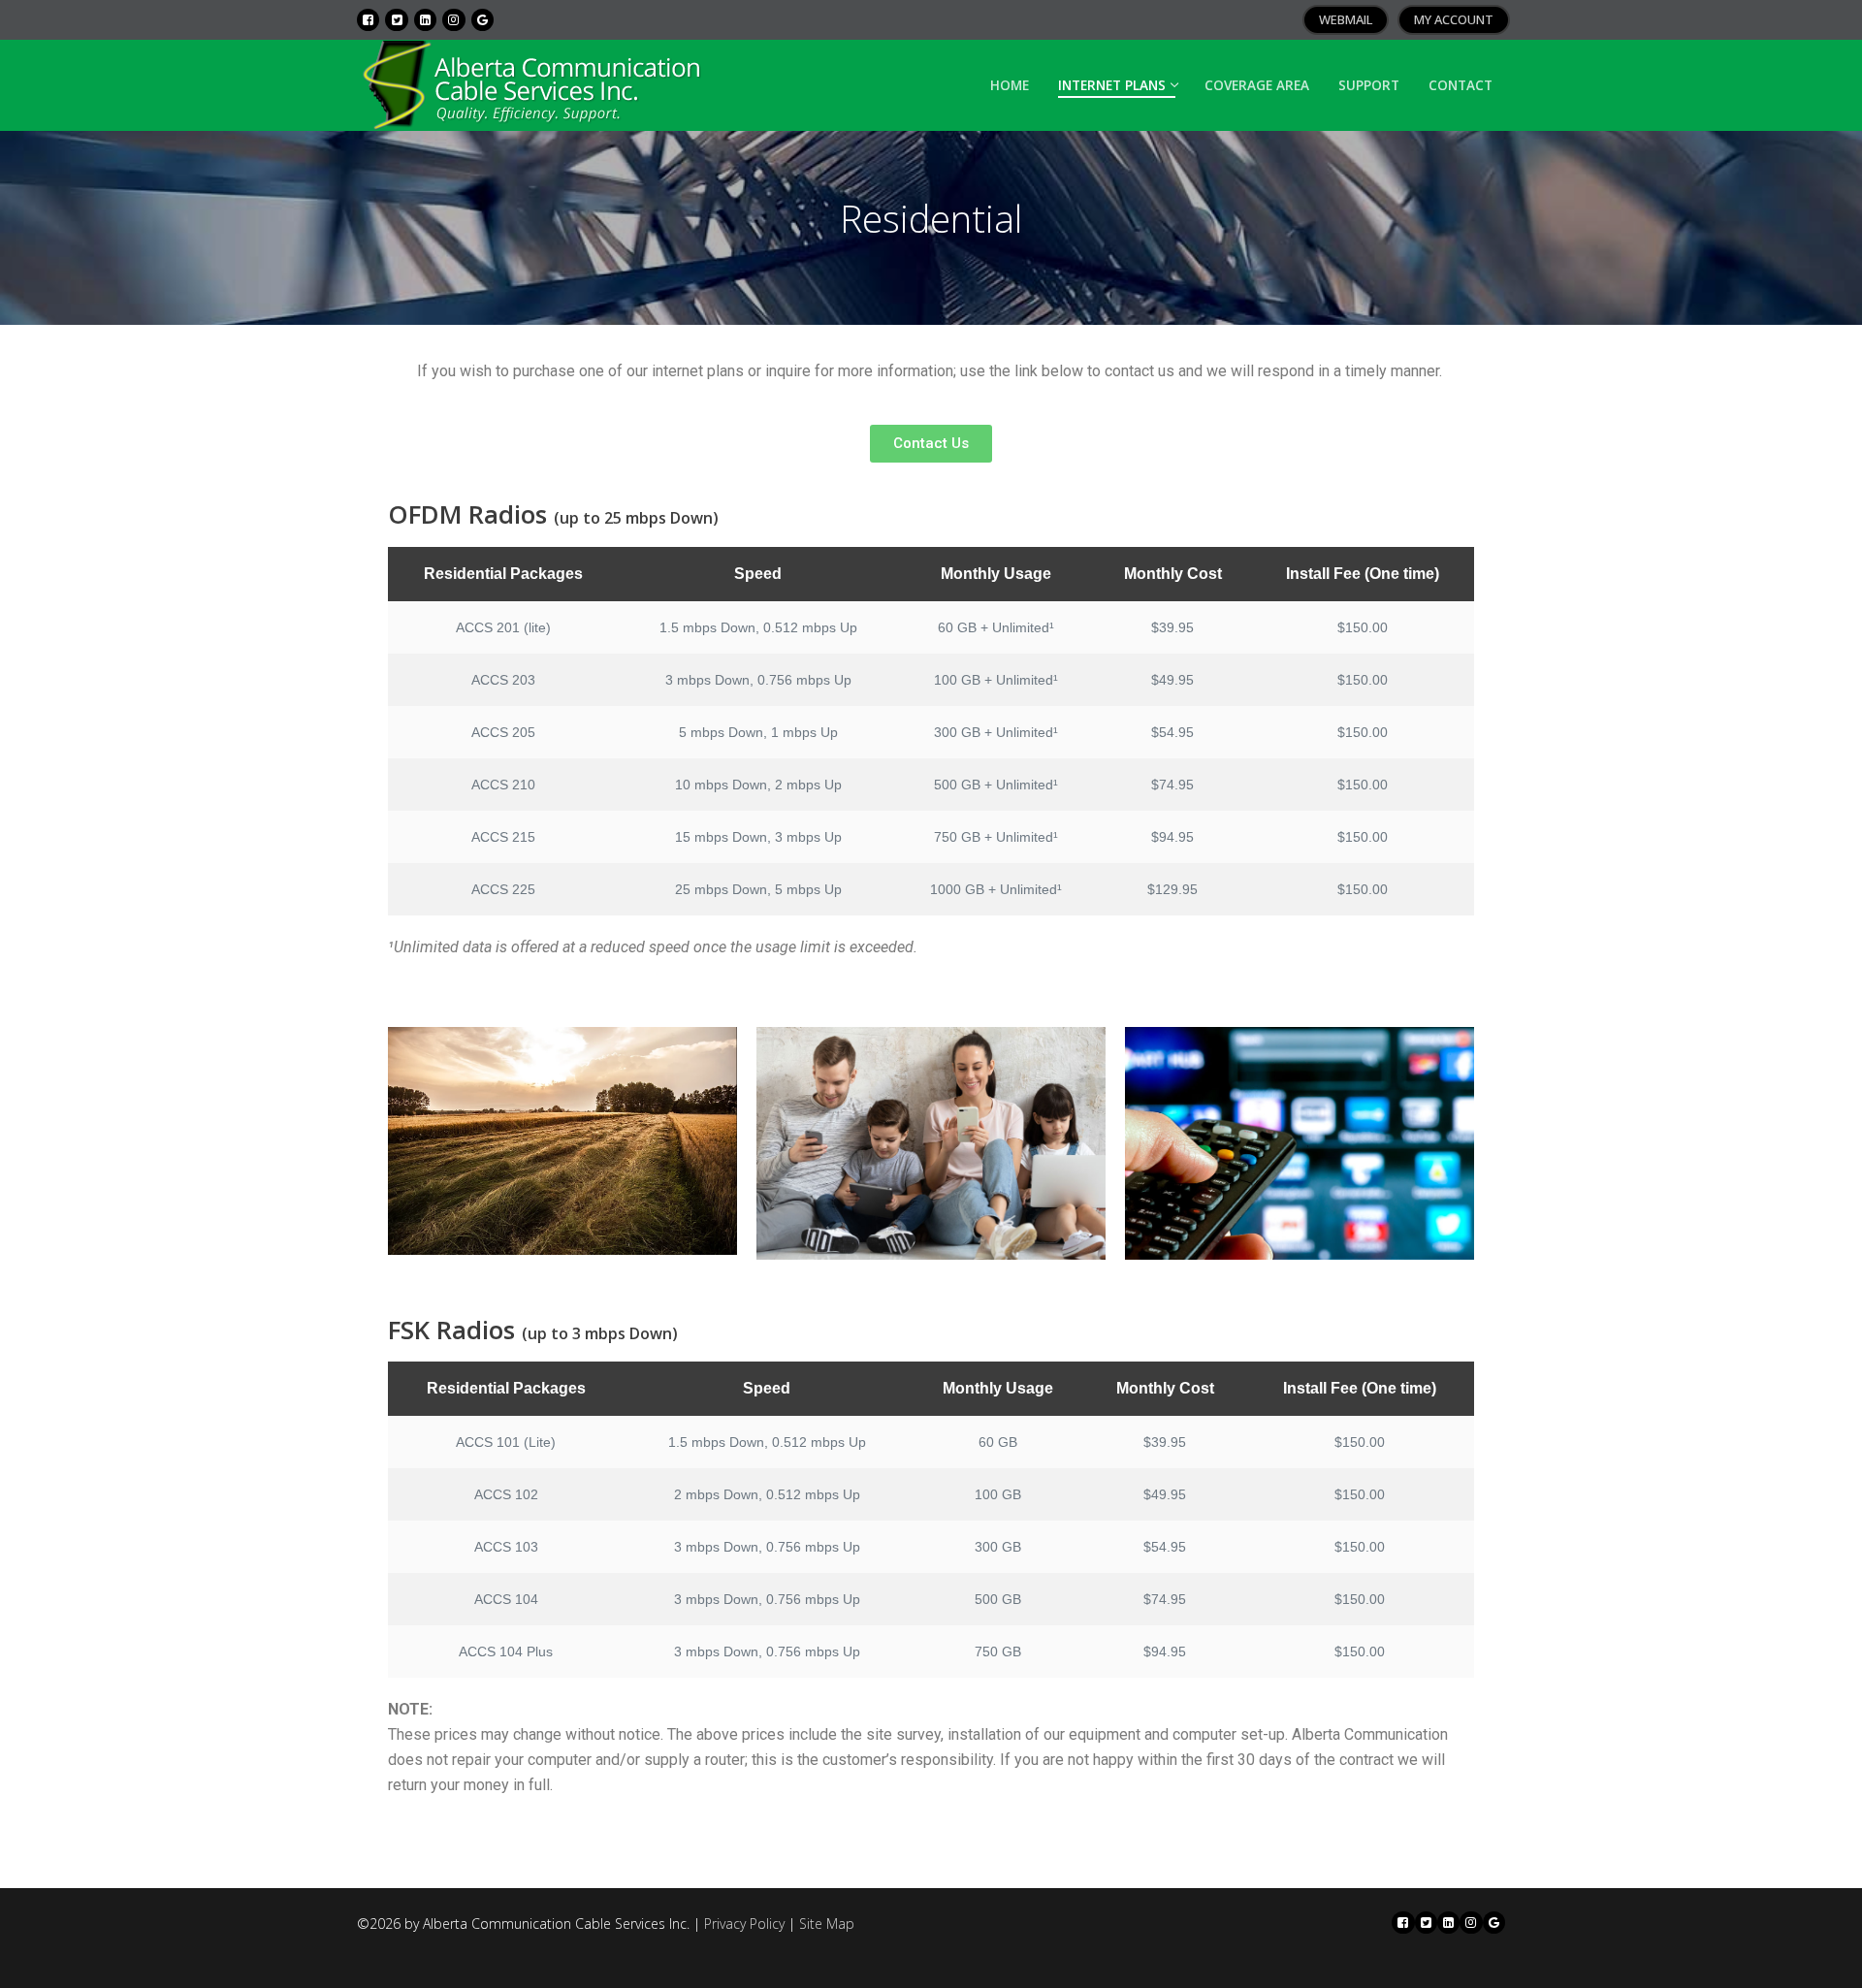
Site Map (827, 1924)
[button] (931, 444)
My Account (1454, 19)
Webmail (1346, 19)
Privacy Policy (744, 1924)
